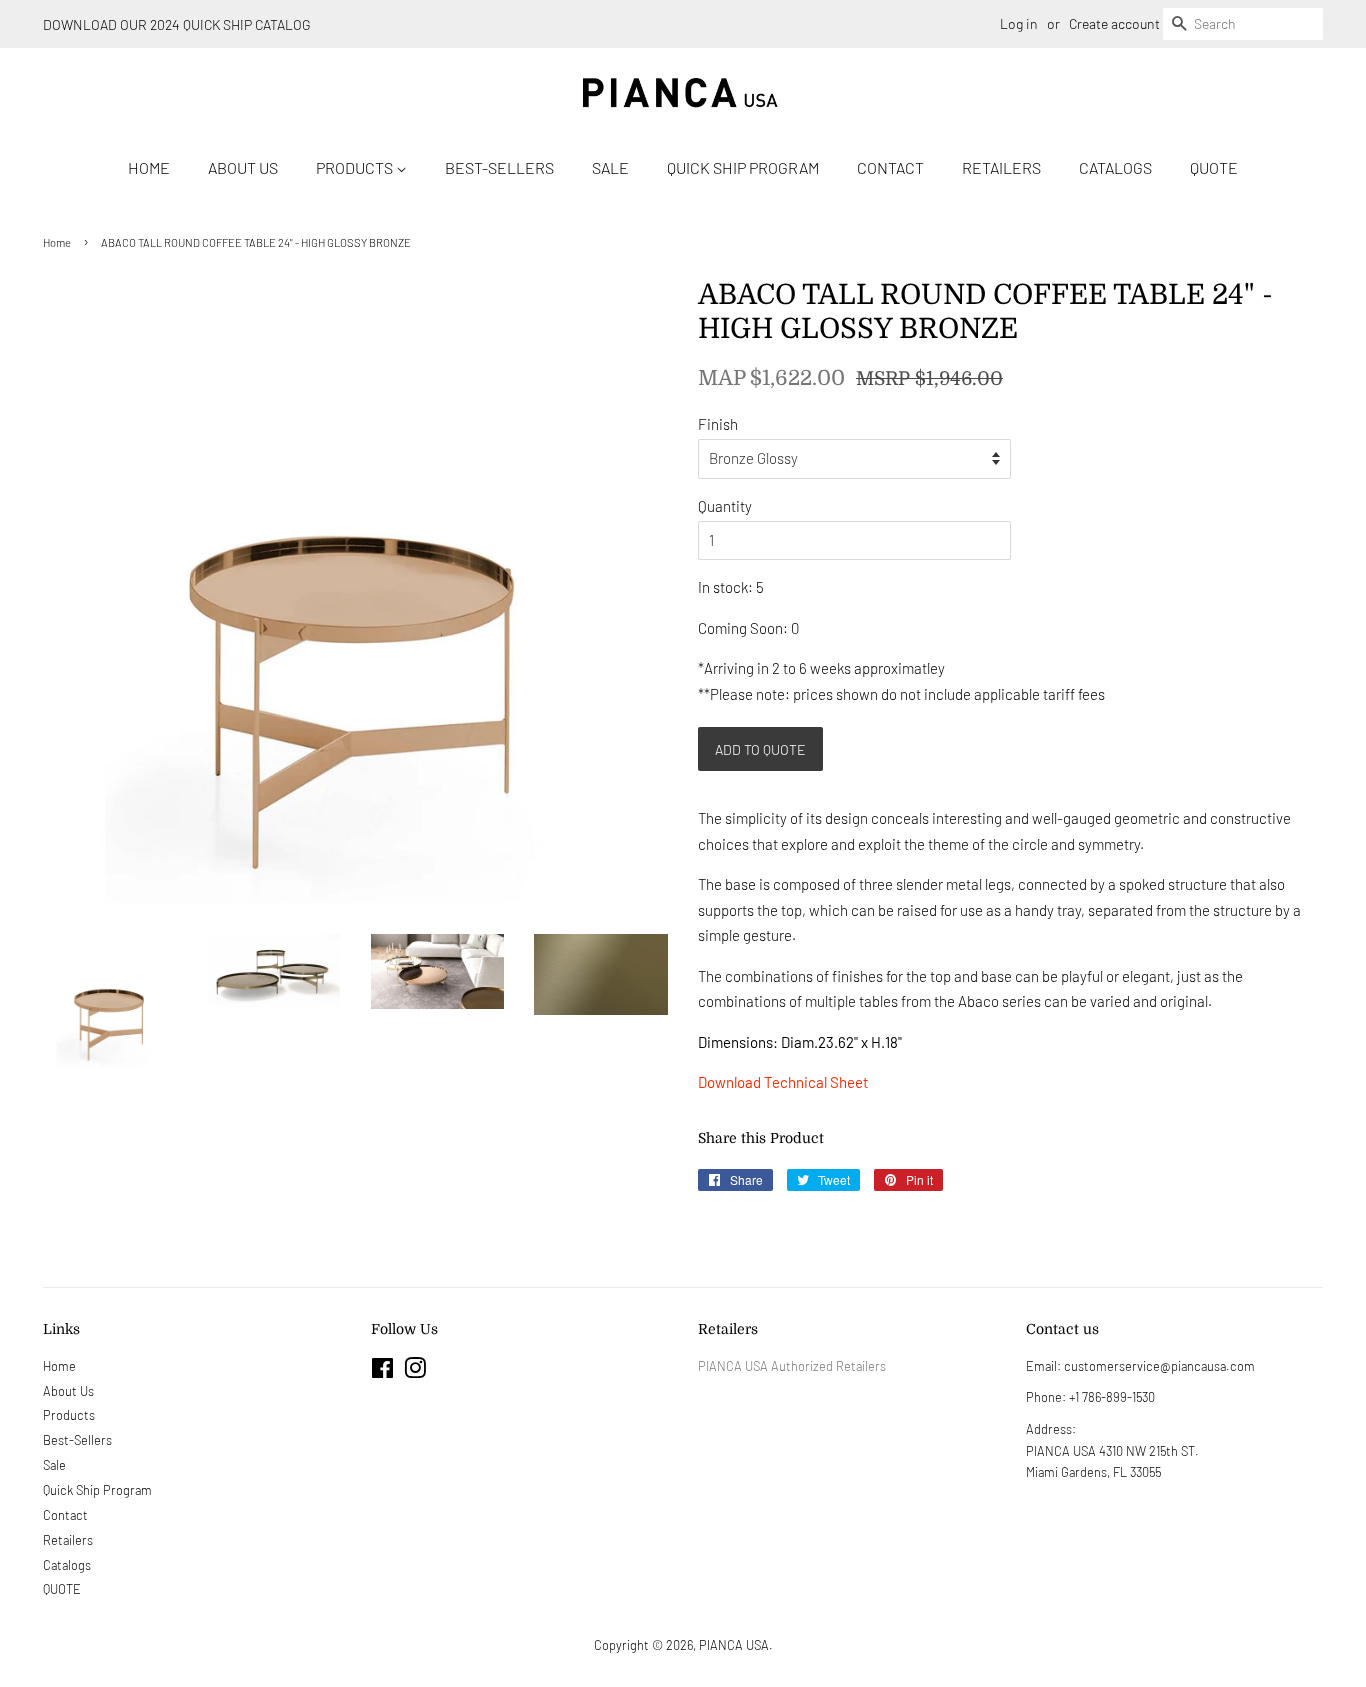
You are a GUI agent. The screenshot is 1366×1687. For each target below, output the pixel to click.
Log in (1019, 23)
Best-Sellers (499, 167)
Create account (1114, 23)
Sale (610, 167)
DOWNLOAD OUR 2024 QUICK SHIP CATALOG (177, 24)
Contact (890, 167)
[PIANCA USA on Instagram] (415, 1372)
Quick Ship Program (743, 167)
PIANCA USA (734, 1645)
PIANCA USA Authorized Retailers (792, 1366)
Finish (718, 424)
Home (149, 167)
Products (356, 167)
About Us (243, 167)
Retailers (1001, 167)
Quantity (725, 506)
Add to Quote (760, 749)
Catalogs (1115, 167)
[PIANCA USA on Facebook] (382, 1372)
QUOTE (1214, 167)
